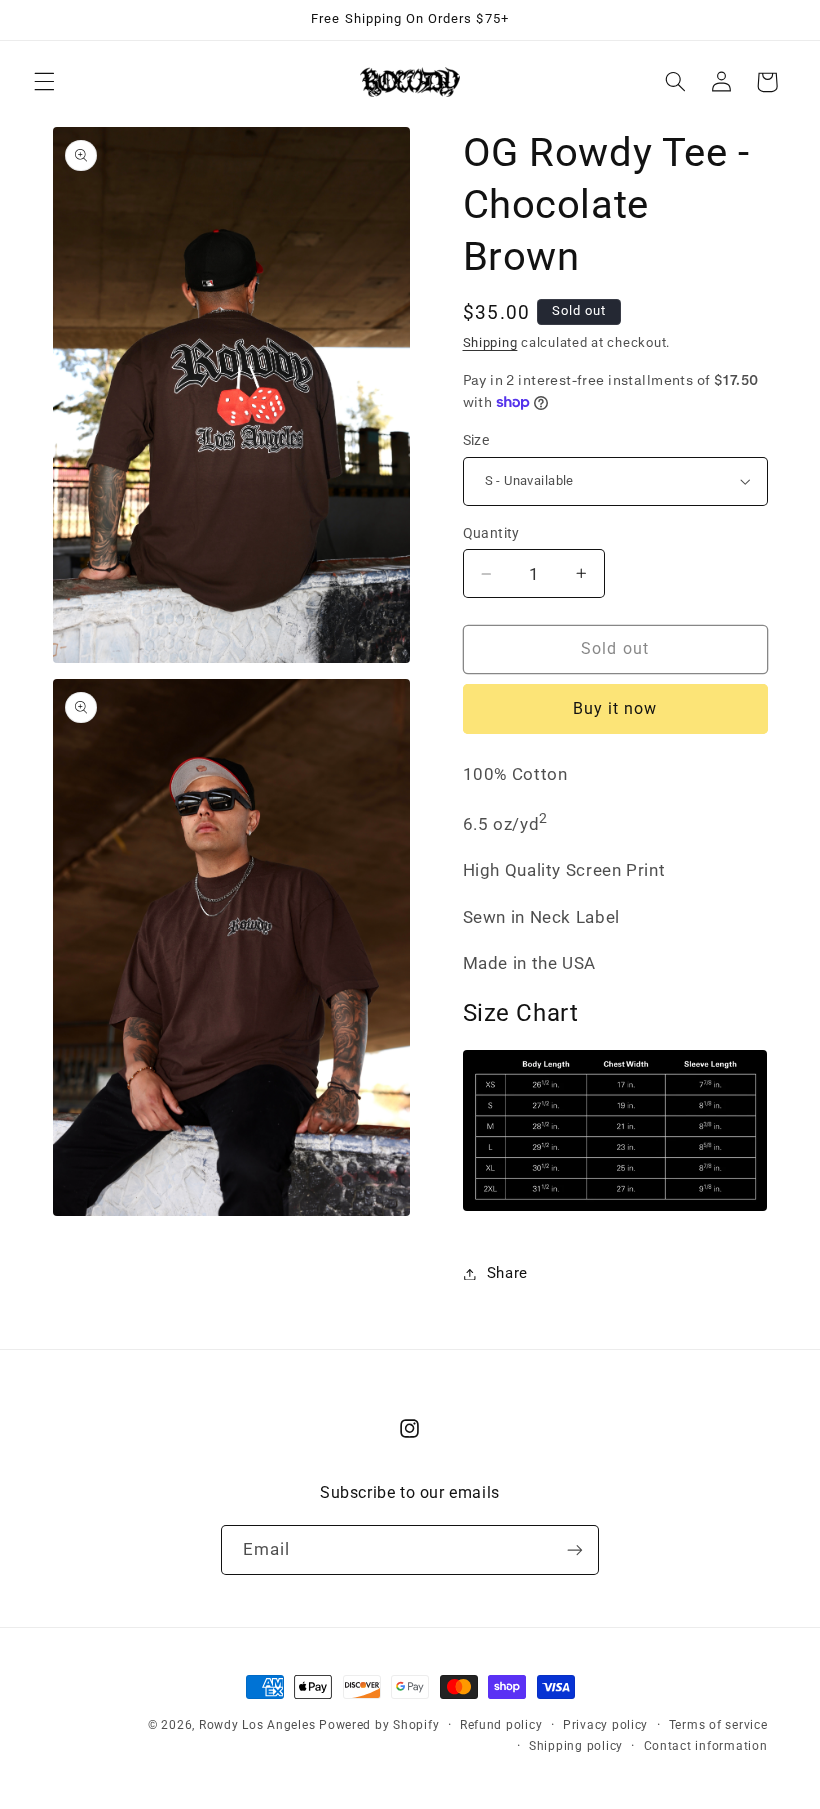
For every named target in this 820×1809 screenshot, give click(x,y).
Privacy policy (605, 1725)
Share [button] (507, 1273)
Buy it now (615, 708)
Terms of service (718, 1725)
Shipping (490, 342)
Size (476, 440)
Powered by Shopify (379, 1725)
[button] (44, 82)
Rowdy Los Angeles (259, 1725)
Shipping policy (576, 1746)
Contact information (706, 1746)
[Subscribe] (575, 1549)
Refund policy (501, 1725)
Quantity (491, 533)
